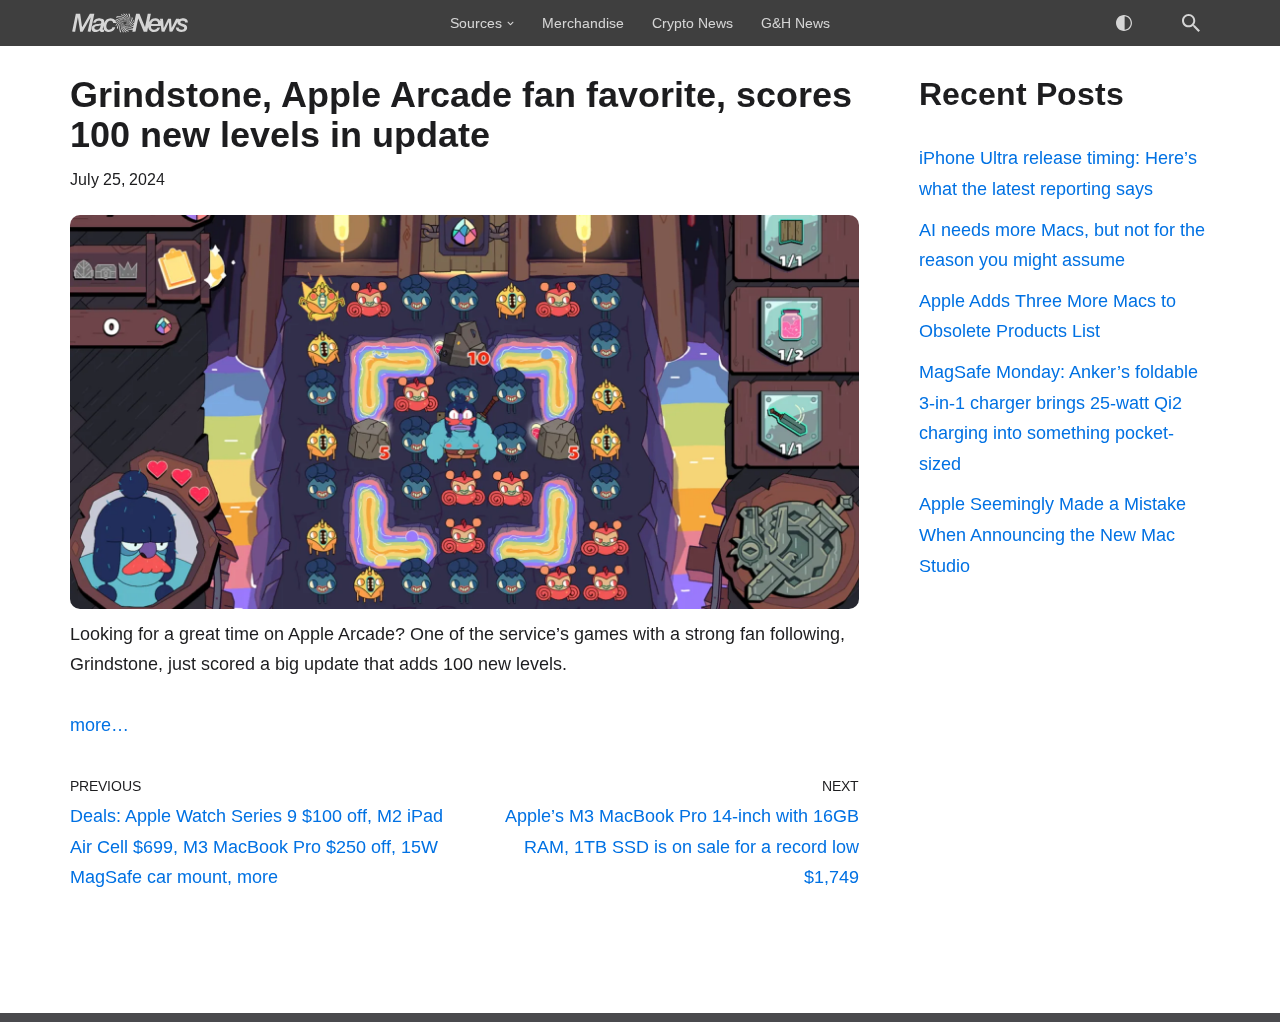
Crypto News (692, 23)
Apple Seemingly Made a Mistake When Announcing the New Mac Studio (1052, 534)
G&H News (795, 23)
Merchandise (583, 23)
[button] (510, 23)
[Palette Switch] (1124, 23)
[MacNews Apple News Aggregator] (130, 23)
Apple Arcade (341, 634)
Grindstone (114, 664)
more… (99, 725)
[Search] (1191, 23)
